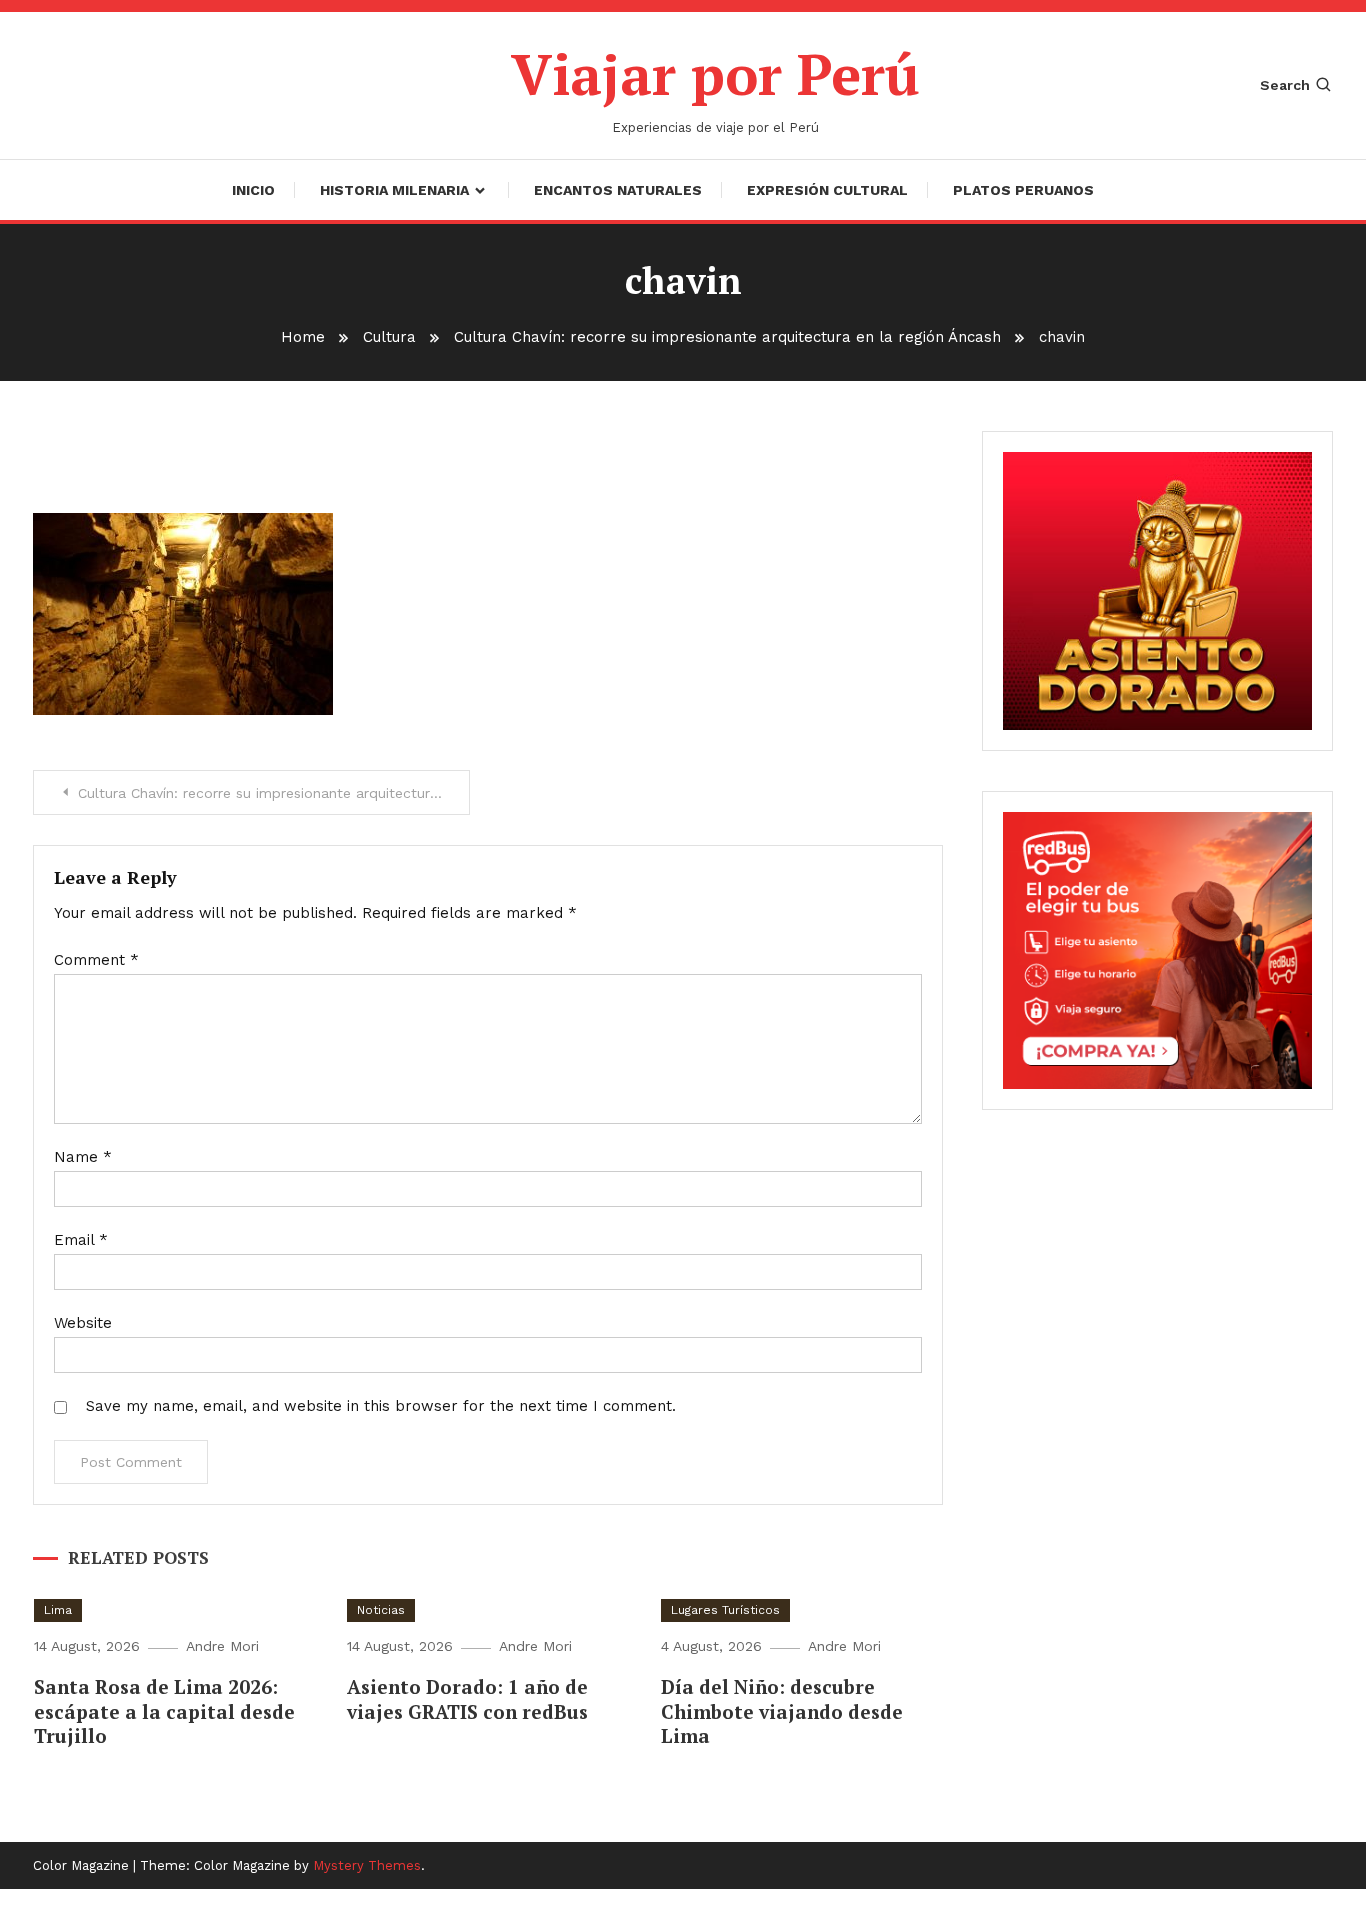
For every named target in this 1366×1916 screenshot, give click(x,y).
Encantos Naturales (618, 190)
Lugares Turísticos (725, 1610)
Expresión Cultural (827, 190)
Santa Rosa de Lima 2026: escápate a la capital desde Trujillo (164, 1711)
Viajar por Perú (715, 74)
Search (1285, 85)
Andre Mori (222, 1646)
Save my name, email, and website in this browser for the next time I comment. (381, 1406)
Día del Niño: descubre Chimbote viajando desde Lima (782, 1711)
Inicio (253, 190)
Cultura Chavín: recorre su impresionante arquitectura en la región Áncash (274, 793)
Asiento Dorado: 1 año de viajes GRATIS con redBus (467, 1699)
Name (83, 1157)
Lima (58, 1610)
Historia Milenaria (394, 190)
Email (81, 1240)
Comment (96, 960)
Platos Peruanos (1023, 190)
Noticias (381, 1610)
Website (83, 1323)
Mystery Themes (367, 1865)
